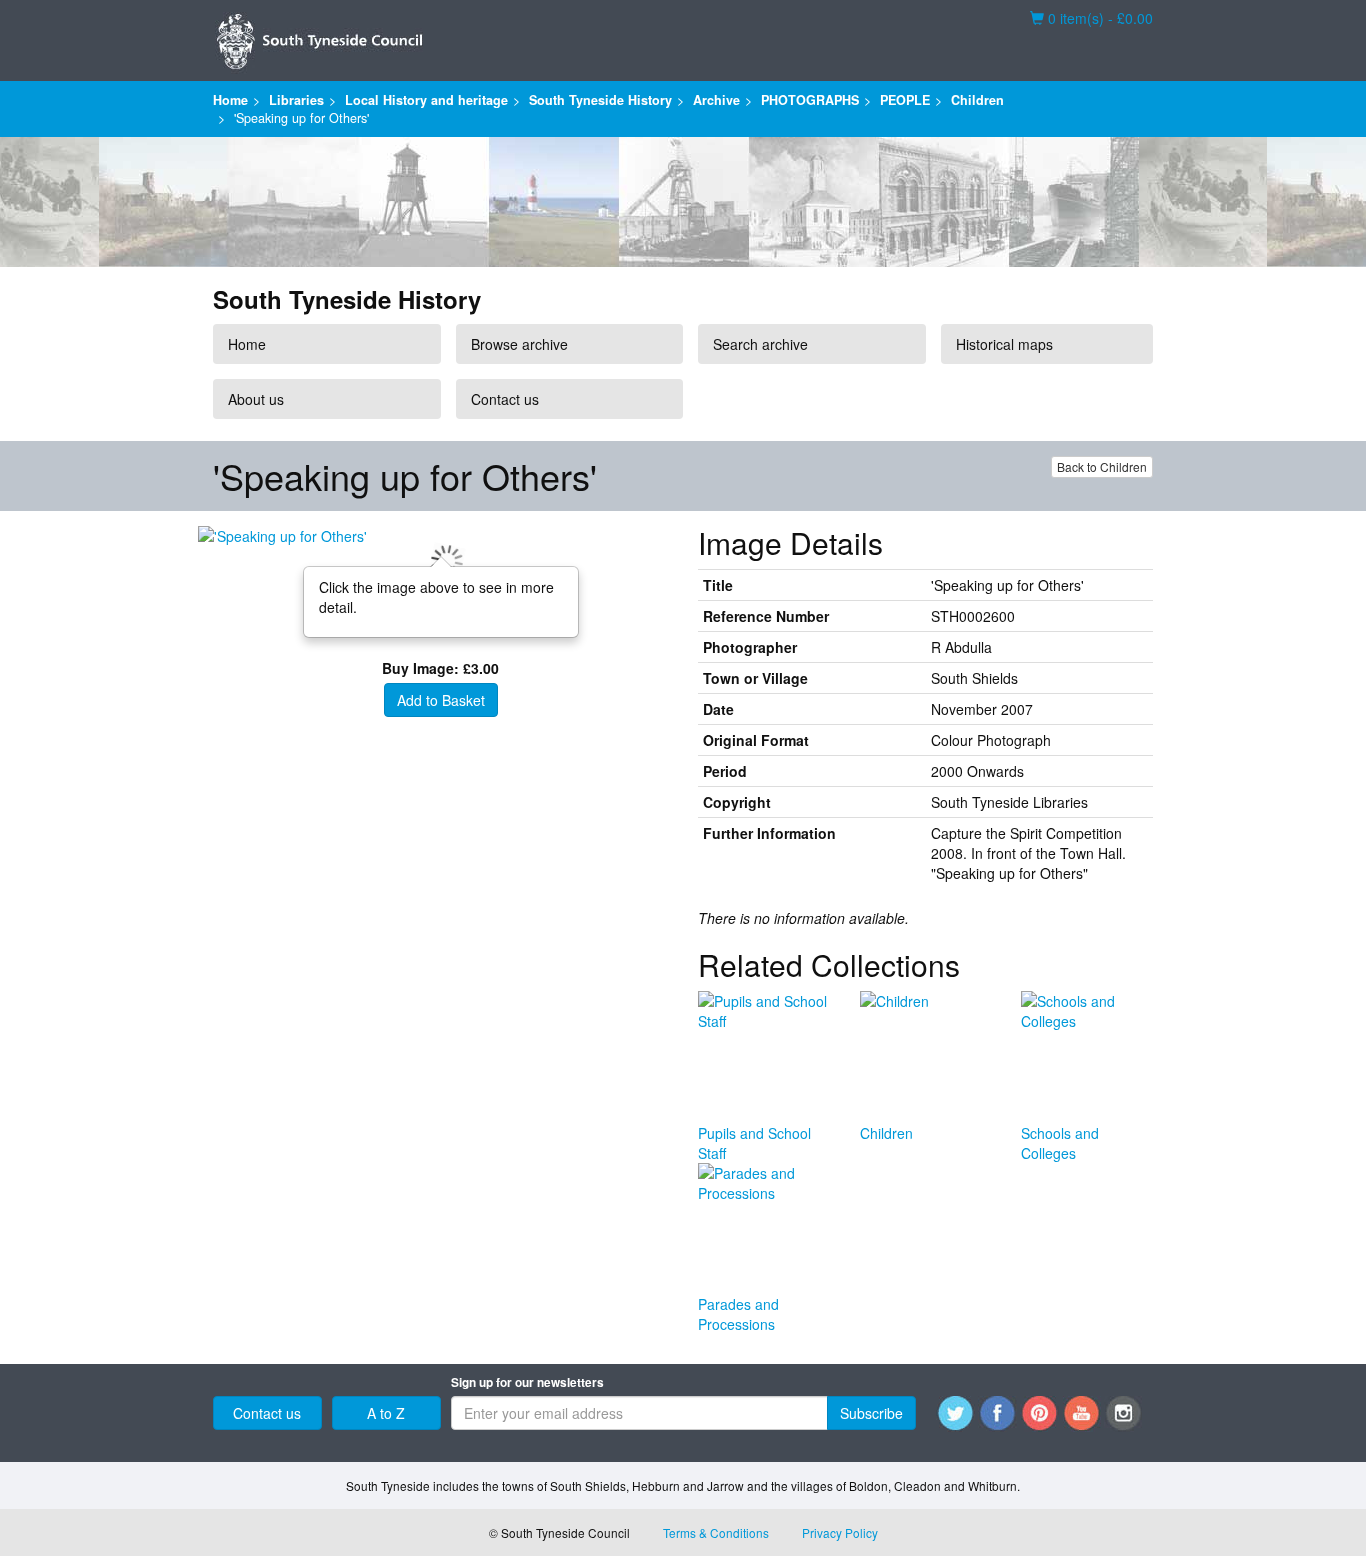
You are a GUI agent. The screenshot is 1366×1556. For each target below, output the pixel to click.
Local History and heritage (426, 100)
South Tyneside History (600, 100)
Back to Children (1102, 466)
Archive (716, 100)
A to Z (386, 1413)
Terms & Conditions (716, 1532)
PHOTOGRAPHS (810, 100)
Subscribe (871, 1413)
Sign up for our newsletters (527, 1382)
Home (230, 100)
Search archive (760, 344)
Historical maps (1004, 344)
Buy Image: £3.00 (440, 668)
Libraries (296, 100)
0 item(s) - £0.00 (1091, 18)
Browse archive (519, 344)
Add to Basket (441, 700)
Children (977, 100)
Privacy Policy (840, 1532)
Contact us (505, 399)
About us (256, 399)
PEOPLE (905, 100)
